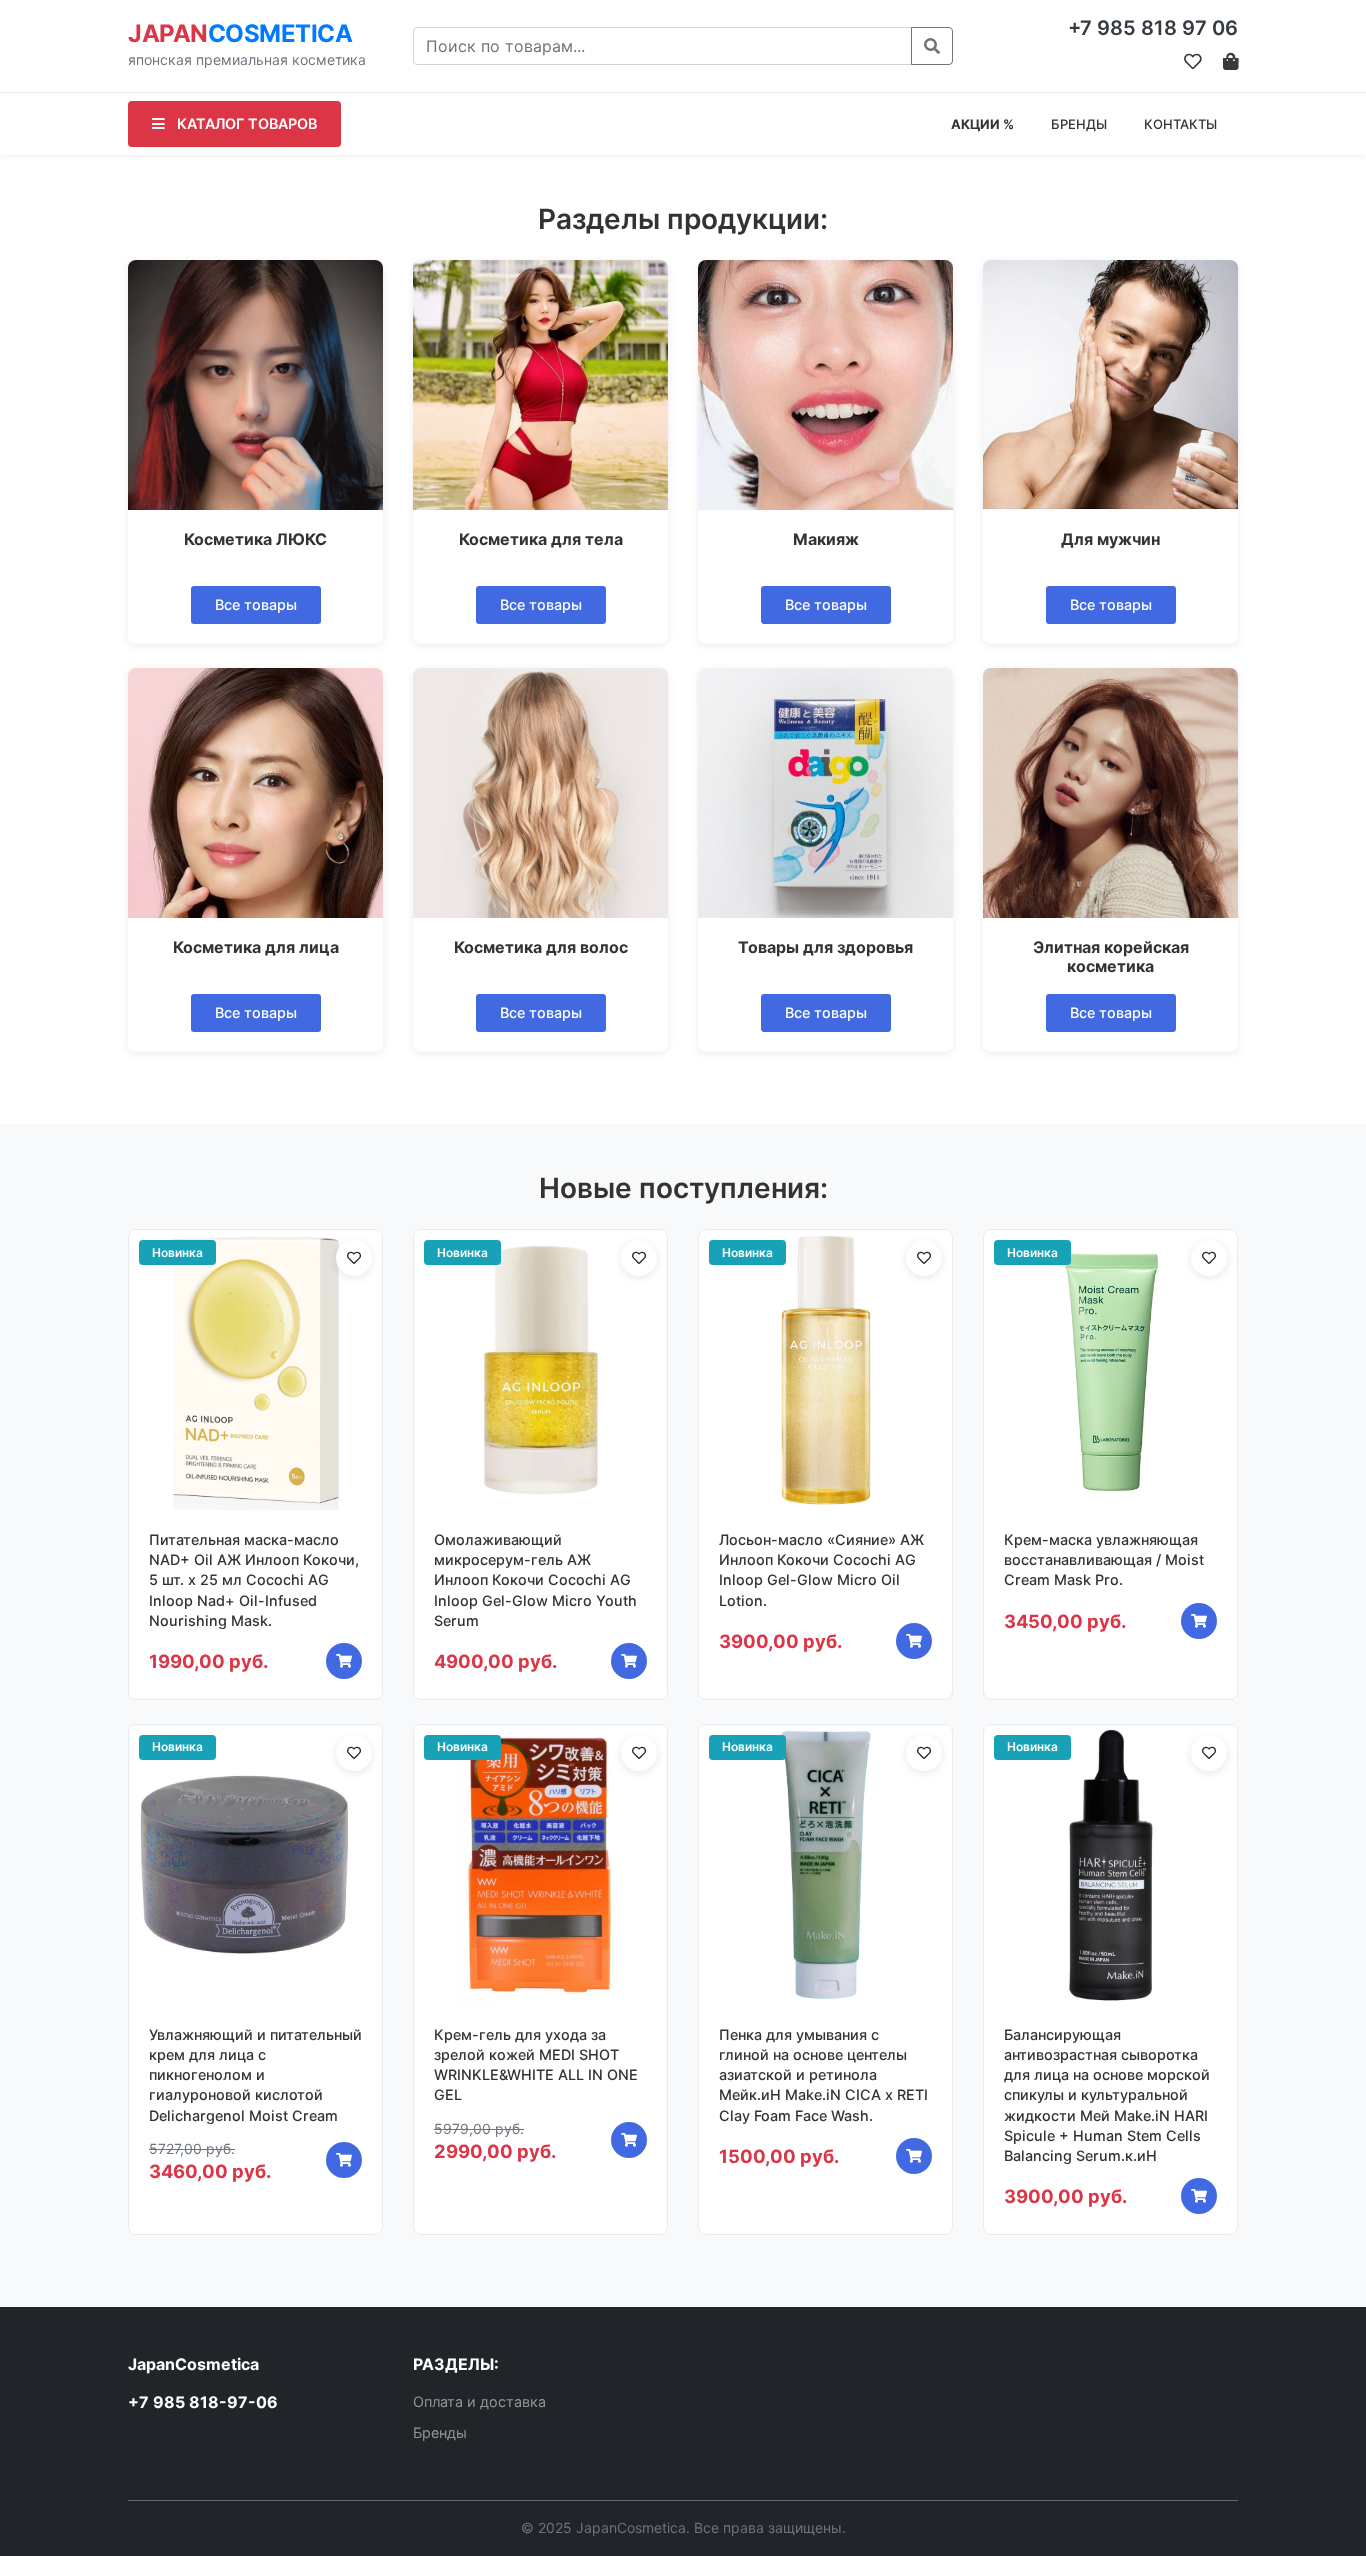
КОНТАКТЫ (1180, 124)
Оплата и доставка (479, 2401)
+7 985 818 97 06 (1153, 28)
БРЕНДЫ (1079, 124)
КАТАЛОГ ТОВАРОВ (245, 123)
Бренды (440, 2432)
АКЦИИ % (982, 124)
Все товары (256, 604)
